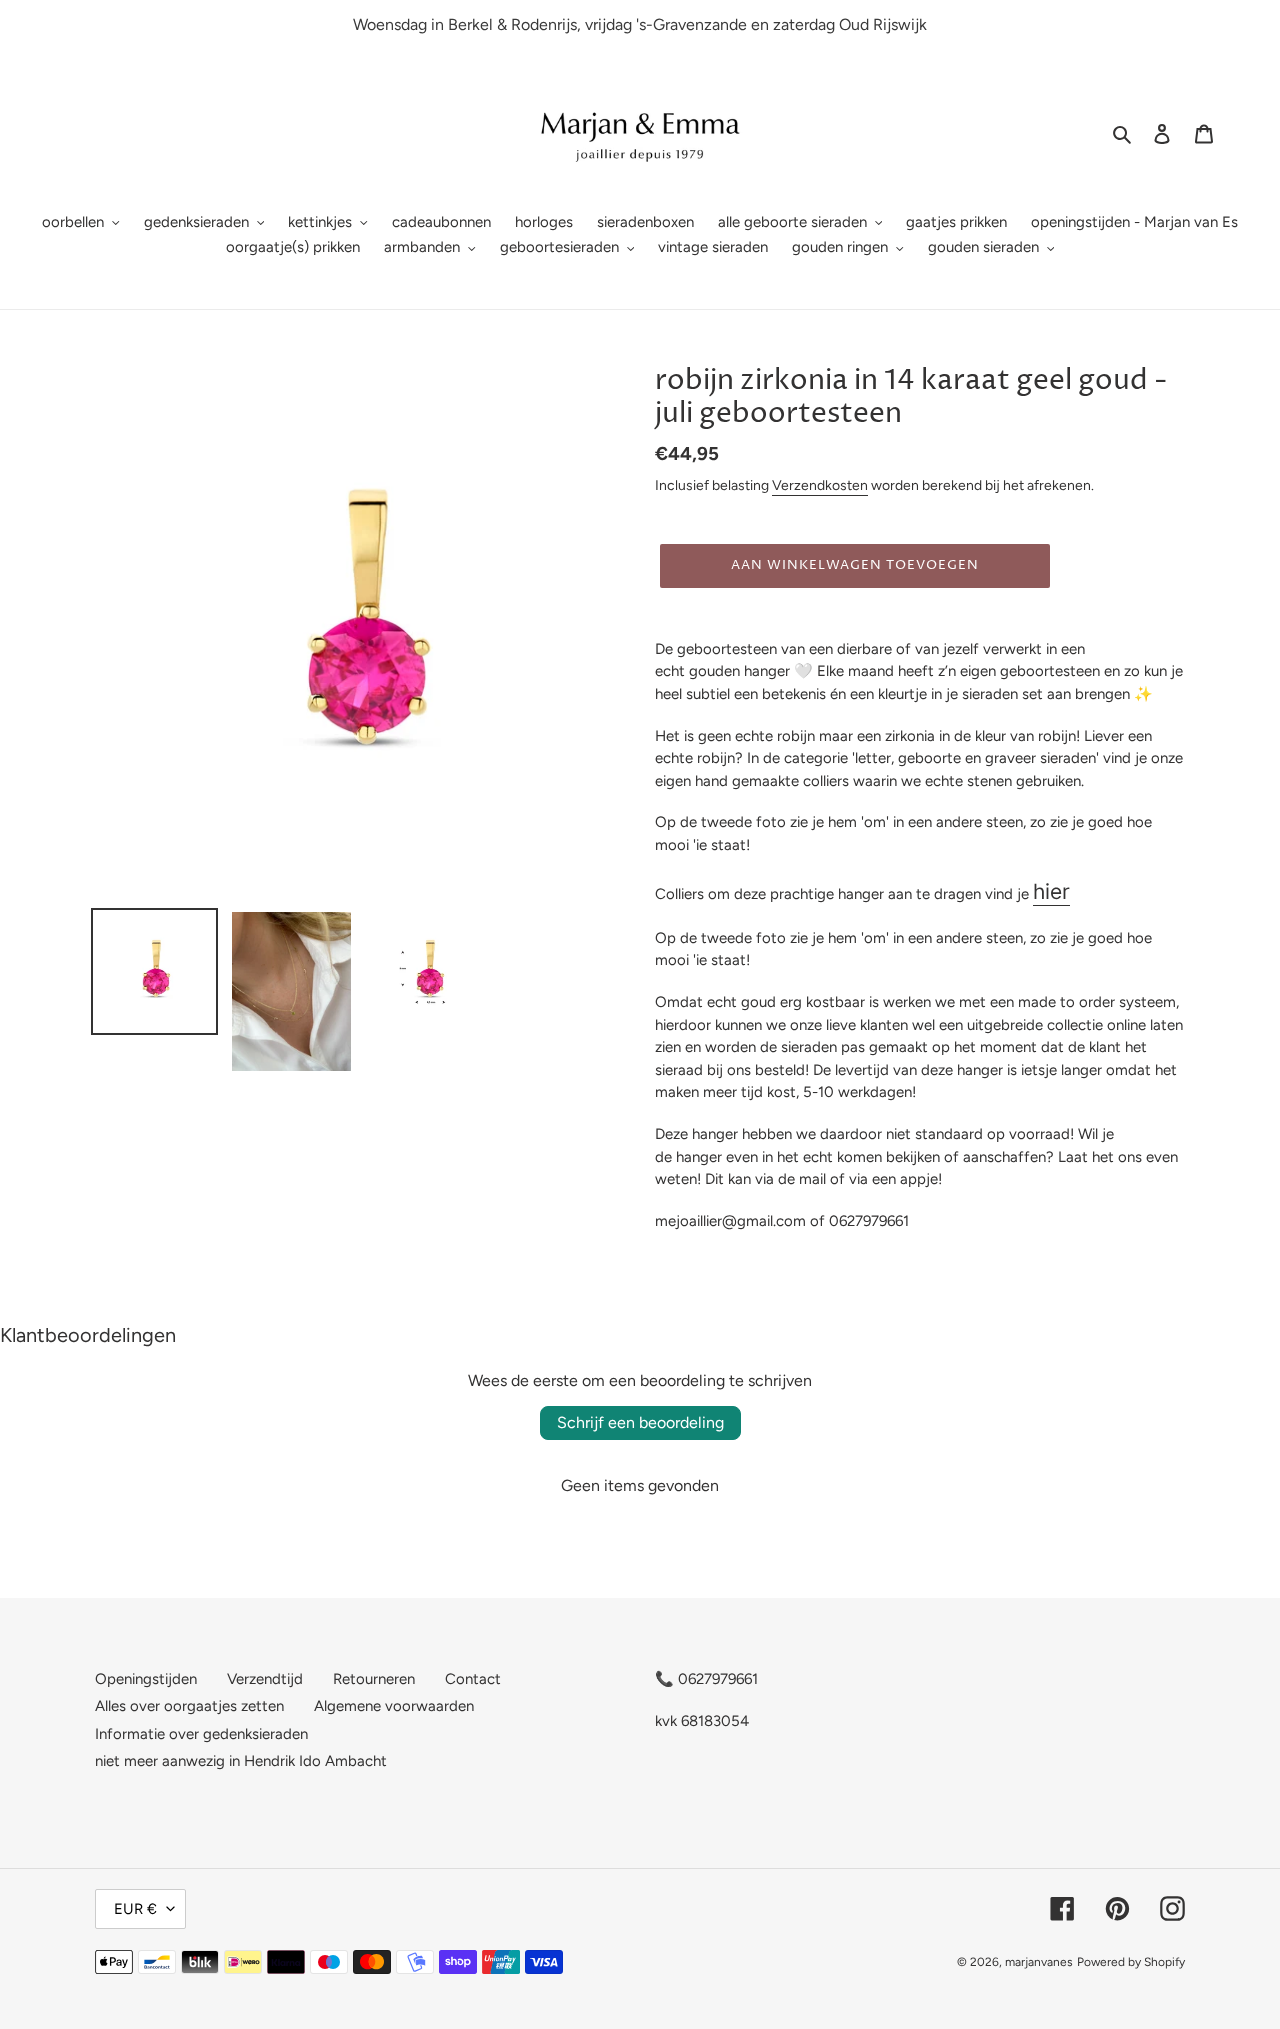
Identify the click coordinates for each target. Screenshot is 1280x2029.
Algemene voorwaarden (394, 1706)
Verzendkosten (820, 485)
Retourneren (374, 1679)
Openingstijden (146, 1679)
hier (1051, 891)
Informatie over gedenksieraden (201, 1734)
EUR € (135, 1909)
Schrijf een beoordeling (640, 1422)
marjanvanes (1039, 1962)
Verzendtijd (265, 1679)
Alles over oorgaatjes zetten (189, 1706)
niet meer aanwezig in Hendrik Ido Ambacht (241, 1761)
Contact (473, 1679)
